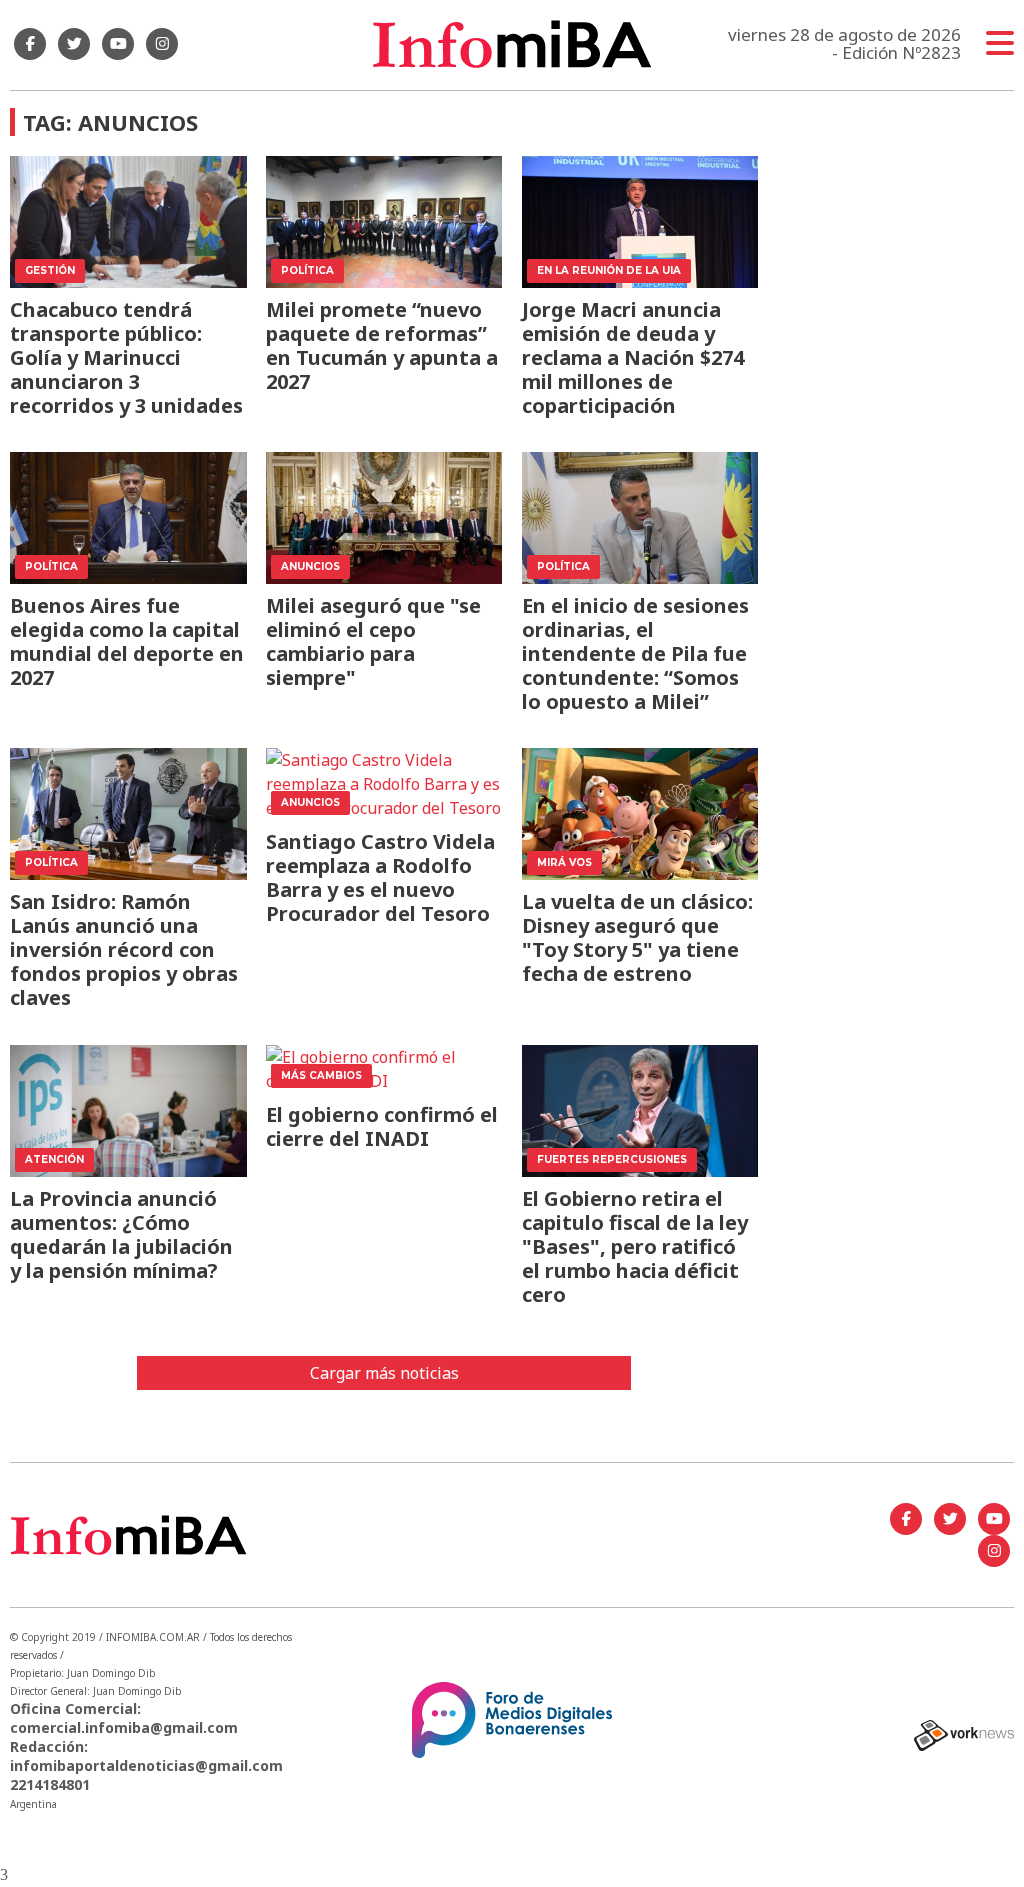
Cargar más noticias (384, 1373)
